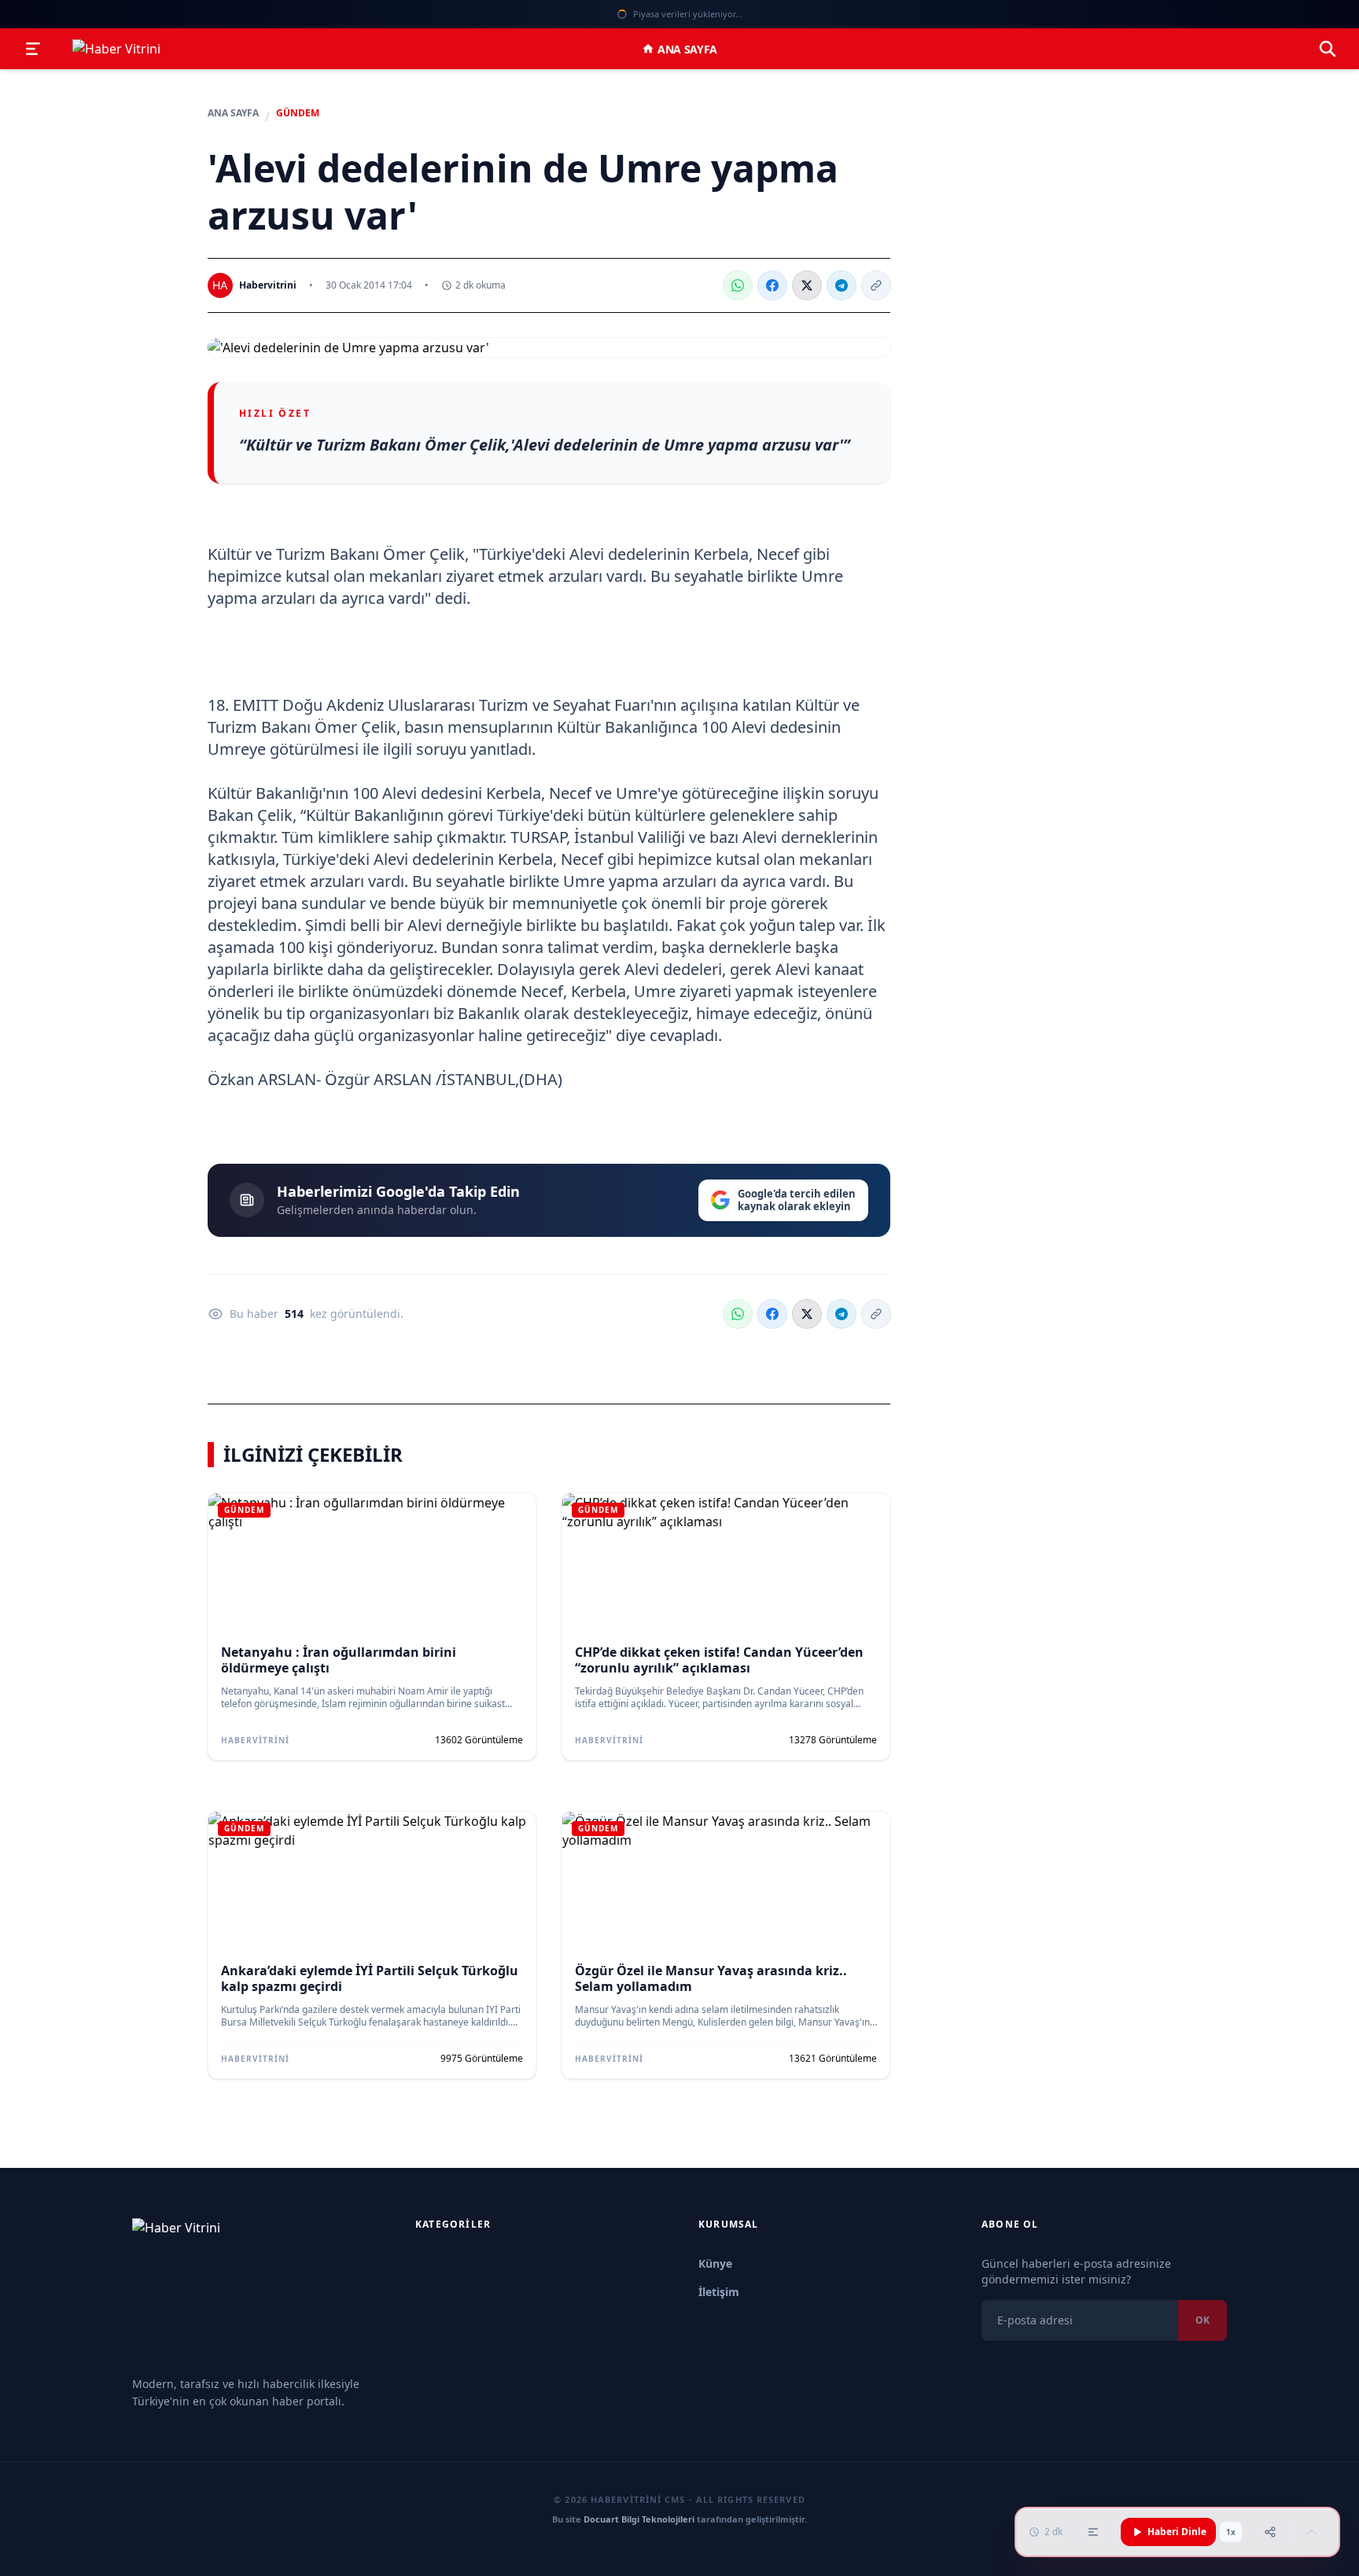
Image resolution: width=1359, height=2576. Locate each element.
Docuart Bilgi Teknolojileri (639, 2519)
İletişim (719, 2292)
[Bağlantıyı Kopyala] (876, 285)
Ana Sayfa (687, 49)
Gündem (298, 113)
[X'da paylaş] (807, 285)
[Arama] (1328, 49)
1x (1231, 2532)
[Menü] (33, 49)
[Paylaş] (1270, 2532)
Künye (715, 2263)
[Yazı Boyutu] (1093, 2532)
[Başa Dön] (1312, 2532)
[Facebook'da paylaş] (772, 285)
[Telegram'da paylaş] (842, 285)
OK (1202, 2320)
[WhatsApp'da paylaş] (738, 285)
